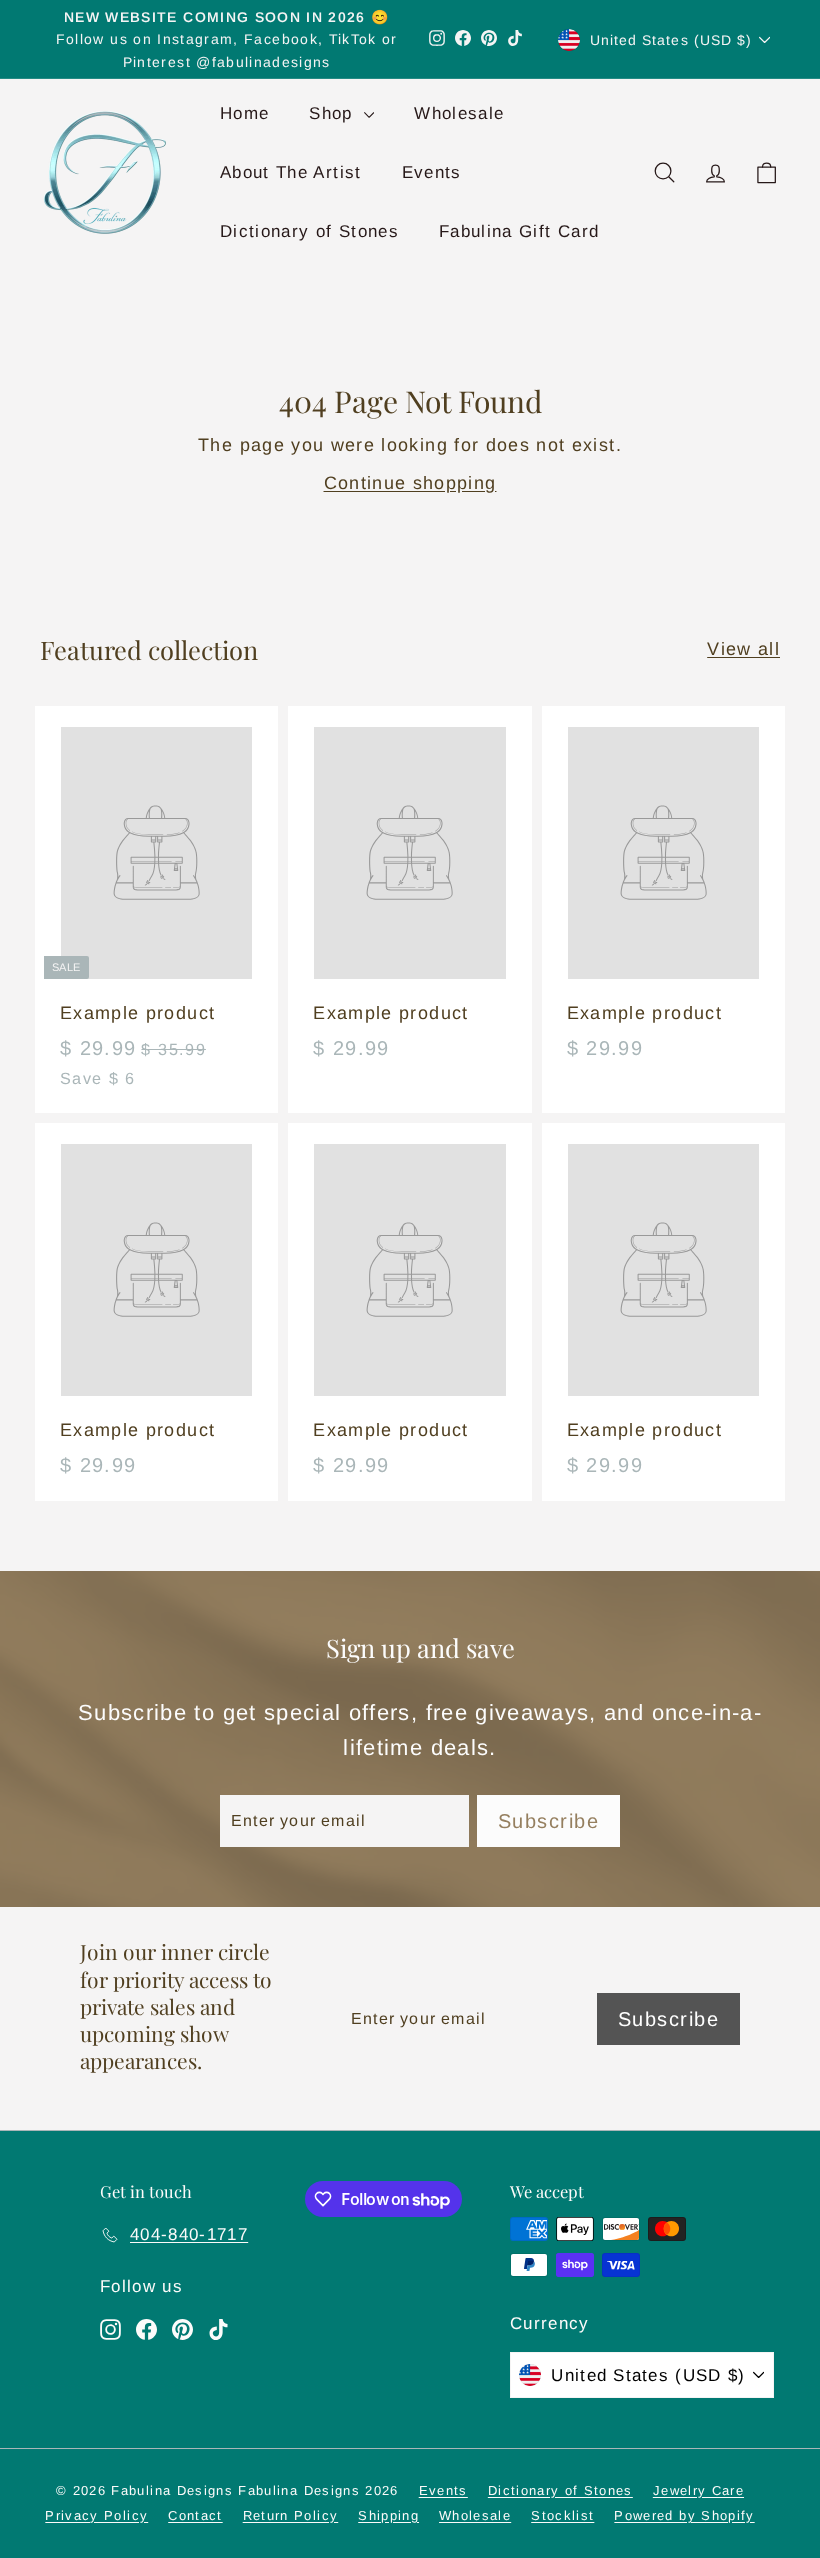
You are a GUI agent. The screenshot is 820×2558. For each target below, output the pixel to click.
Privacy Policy (96, 2515)
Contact (195, 2515)
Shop (334, 113)
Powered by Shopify (684, 2515)
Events (432, 172)
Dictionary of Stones (309, 231)
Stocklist (562, 2515)
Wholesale (459, 113)
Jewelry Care (698, 2490)
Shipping (388, 2515)
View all (743, 649)
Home (244, 113)
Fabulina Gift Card (519, 231)
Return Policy (291, 2515)
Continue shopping (410, 483)
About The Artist (291, 172)
